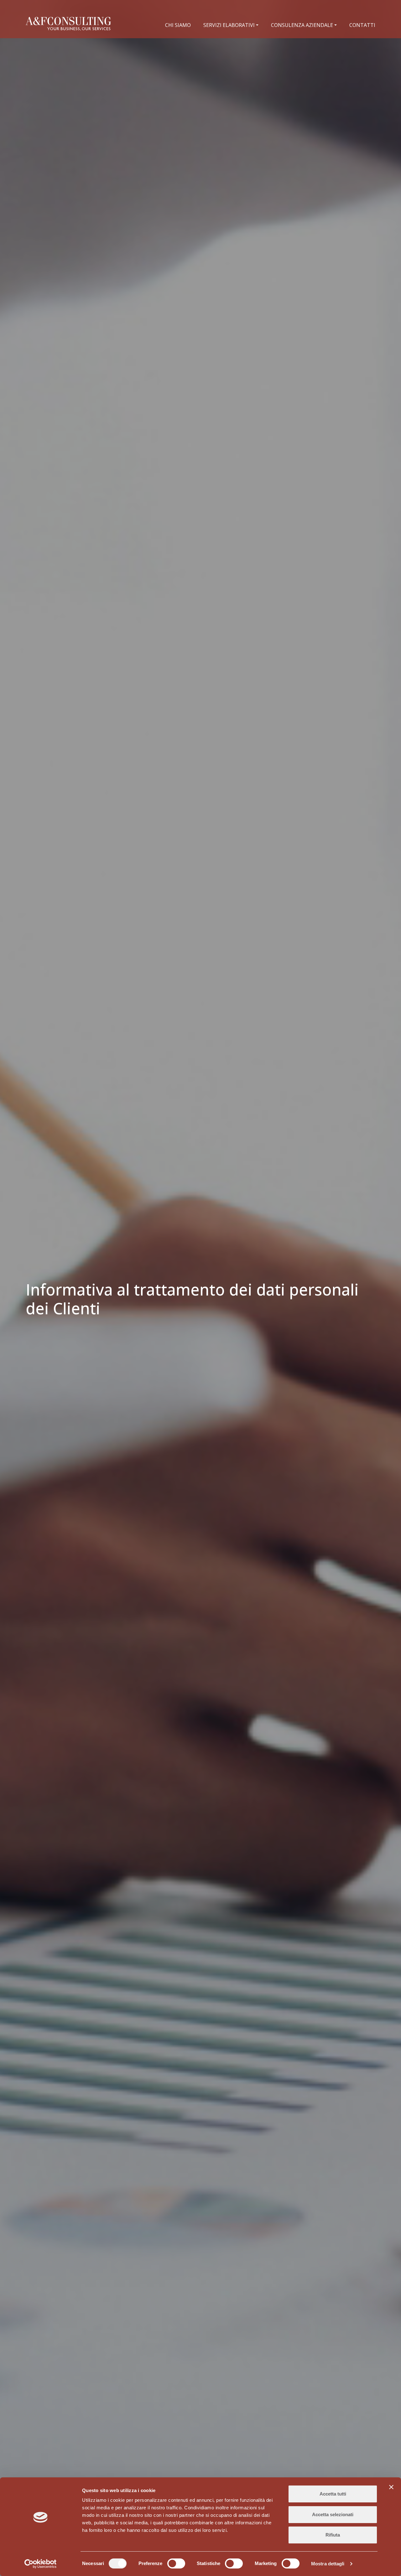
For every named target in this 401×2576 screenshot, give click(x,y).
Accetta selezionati (333, 2514)
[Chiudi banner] (391, 2487)
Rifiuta (333, 2535)
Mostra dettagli (328, 2564)
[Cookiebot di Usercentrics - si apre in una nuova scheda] (41, 2564)
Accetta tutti (333, 2494)
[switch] (176, 2563)
